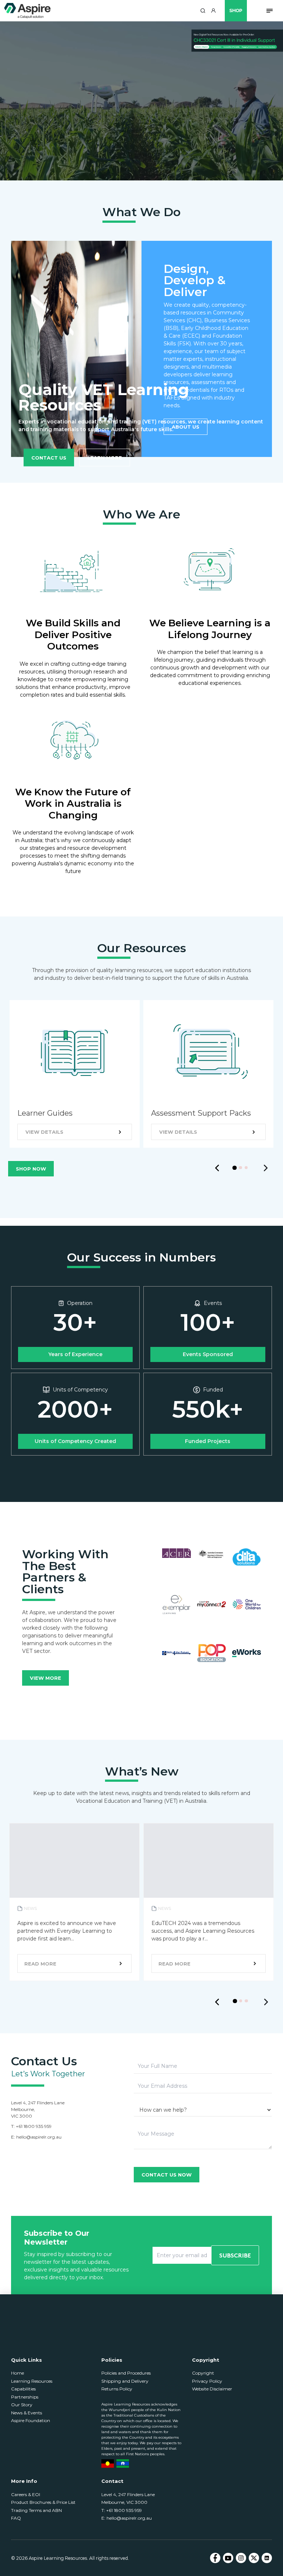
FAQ (16, 2518)
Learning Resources (32, 2381)
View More (46, 1678)
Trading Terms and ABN (36, 2510)
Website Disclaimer (212, 2389)
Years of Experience (75, 1354)
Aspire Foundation (31, 2420)
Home (18, 2373)
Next (266, 1168)
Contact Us (49, 457)
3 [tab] (248, 1169)
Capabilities (23, 2389)
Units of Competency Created (75, 1441)
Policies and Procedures (126, 2373)
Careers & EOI (26, 2494)
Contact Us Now (167, 2175)
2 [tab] (242, 1169)
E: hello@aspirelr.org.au (127, 2518)
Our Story (22, 2405)
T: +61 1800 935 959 (122, 2510)
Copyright (203, 2373)
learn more (105, 458)
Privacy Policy (207, 2381)
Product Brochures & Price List (43, 2502)
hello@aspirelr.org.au (39, 2137)
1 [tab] (237, 1170)
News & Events (27, 2413)
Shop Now (31, 1169)
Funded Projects (208, 1441)
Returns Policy (117, 2389)
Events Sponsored (208, 1354)
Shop (236, 10)
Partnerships (25, 2397)
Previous (217, 1168)
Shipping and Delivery (125, 2381)
